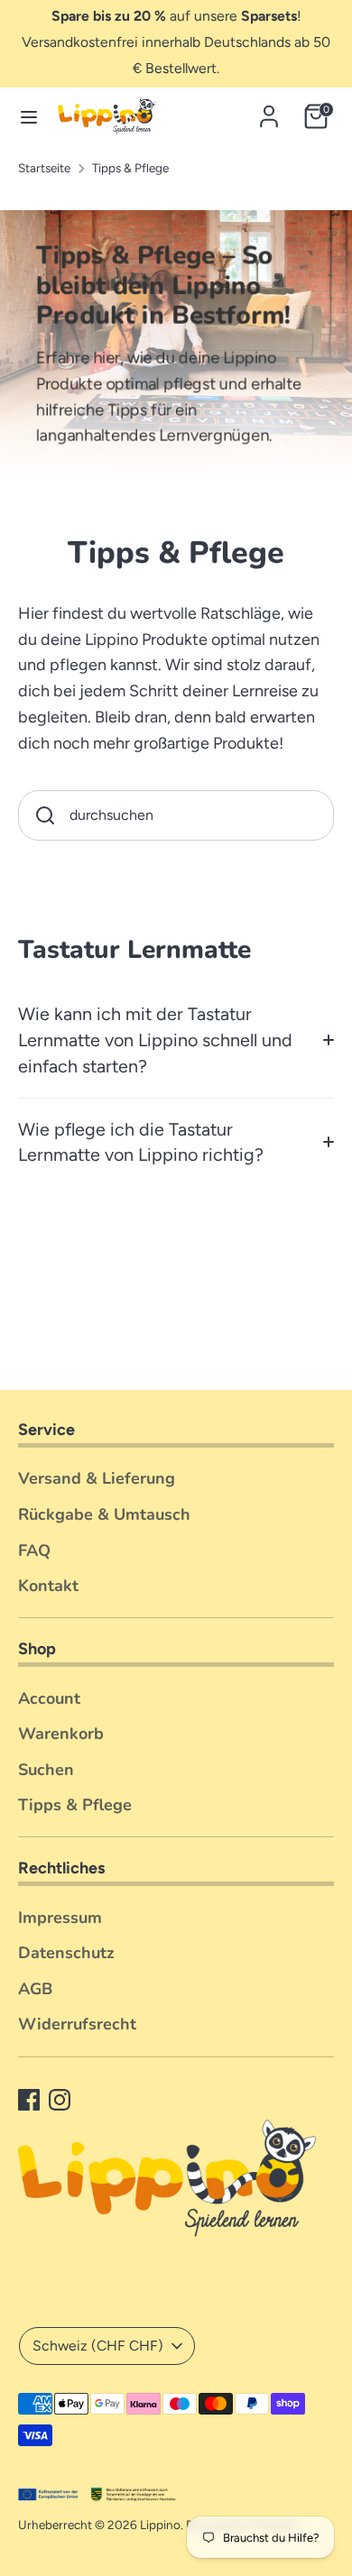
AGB (35, 1989)
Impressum (60, 1918)
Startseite (44, 168)
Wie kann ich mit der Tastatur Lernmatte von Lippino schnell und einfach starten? (155, 1040)
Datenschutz (66, 1953)
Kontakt (48, 1586)
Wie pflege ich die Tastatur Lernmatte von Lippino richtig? (141, 1142)
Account (49, 1698)
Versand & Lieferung (97, 1478)
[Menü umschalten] (21, 117)
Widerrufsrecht (77, 2024)
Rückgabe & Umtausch (104, 1514)
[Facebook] (29, 2100)
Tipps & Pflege (130, 168)
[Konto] (269, 111)
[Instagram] (60, 2100)
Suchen (46, 1770)
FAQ (34, 1550)
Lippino (160, 2525)
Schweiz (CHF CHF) (98, 2346)
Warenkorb (61, 1734)
